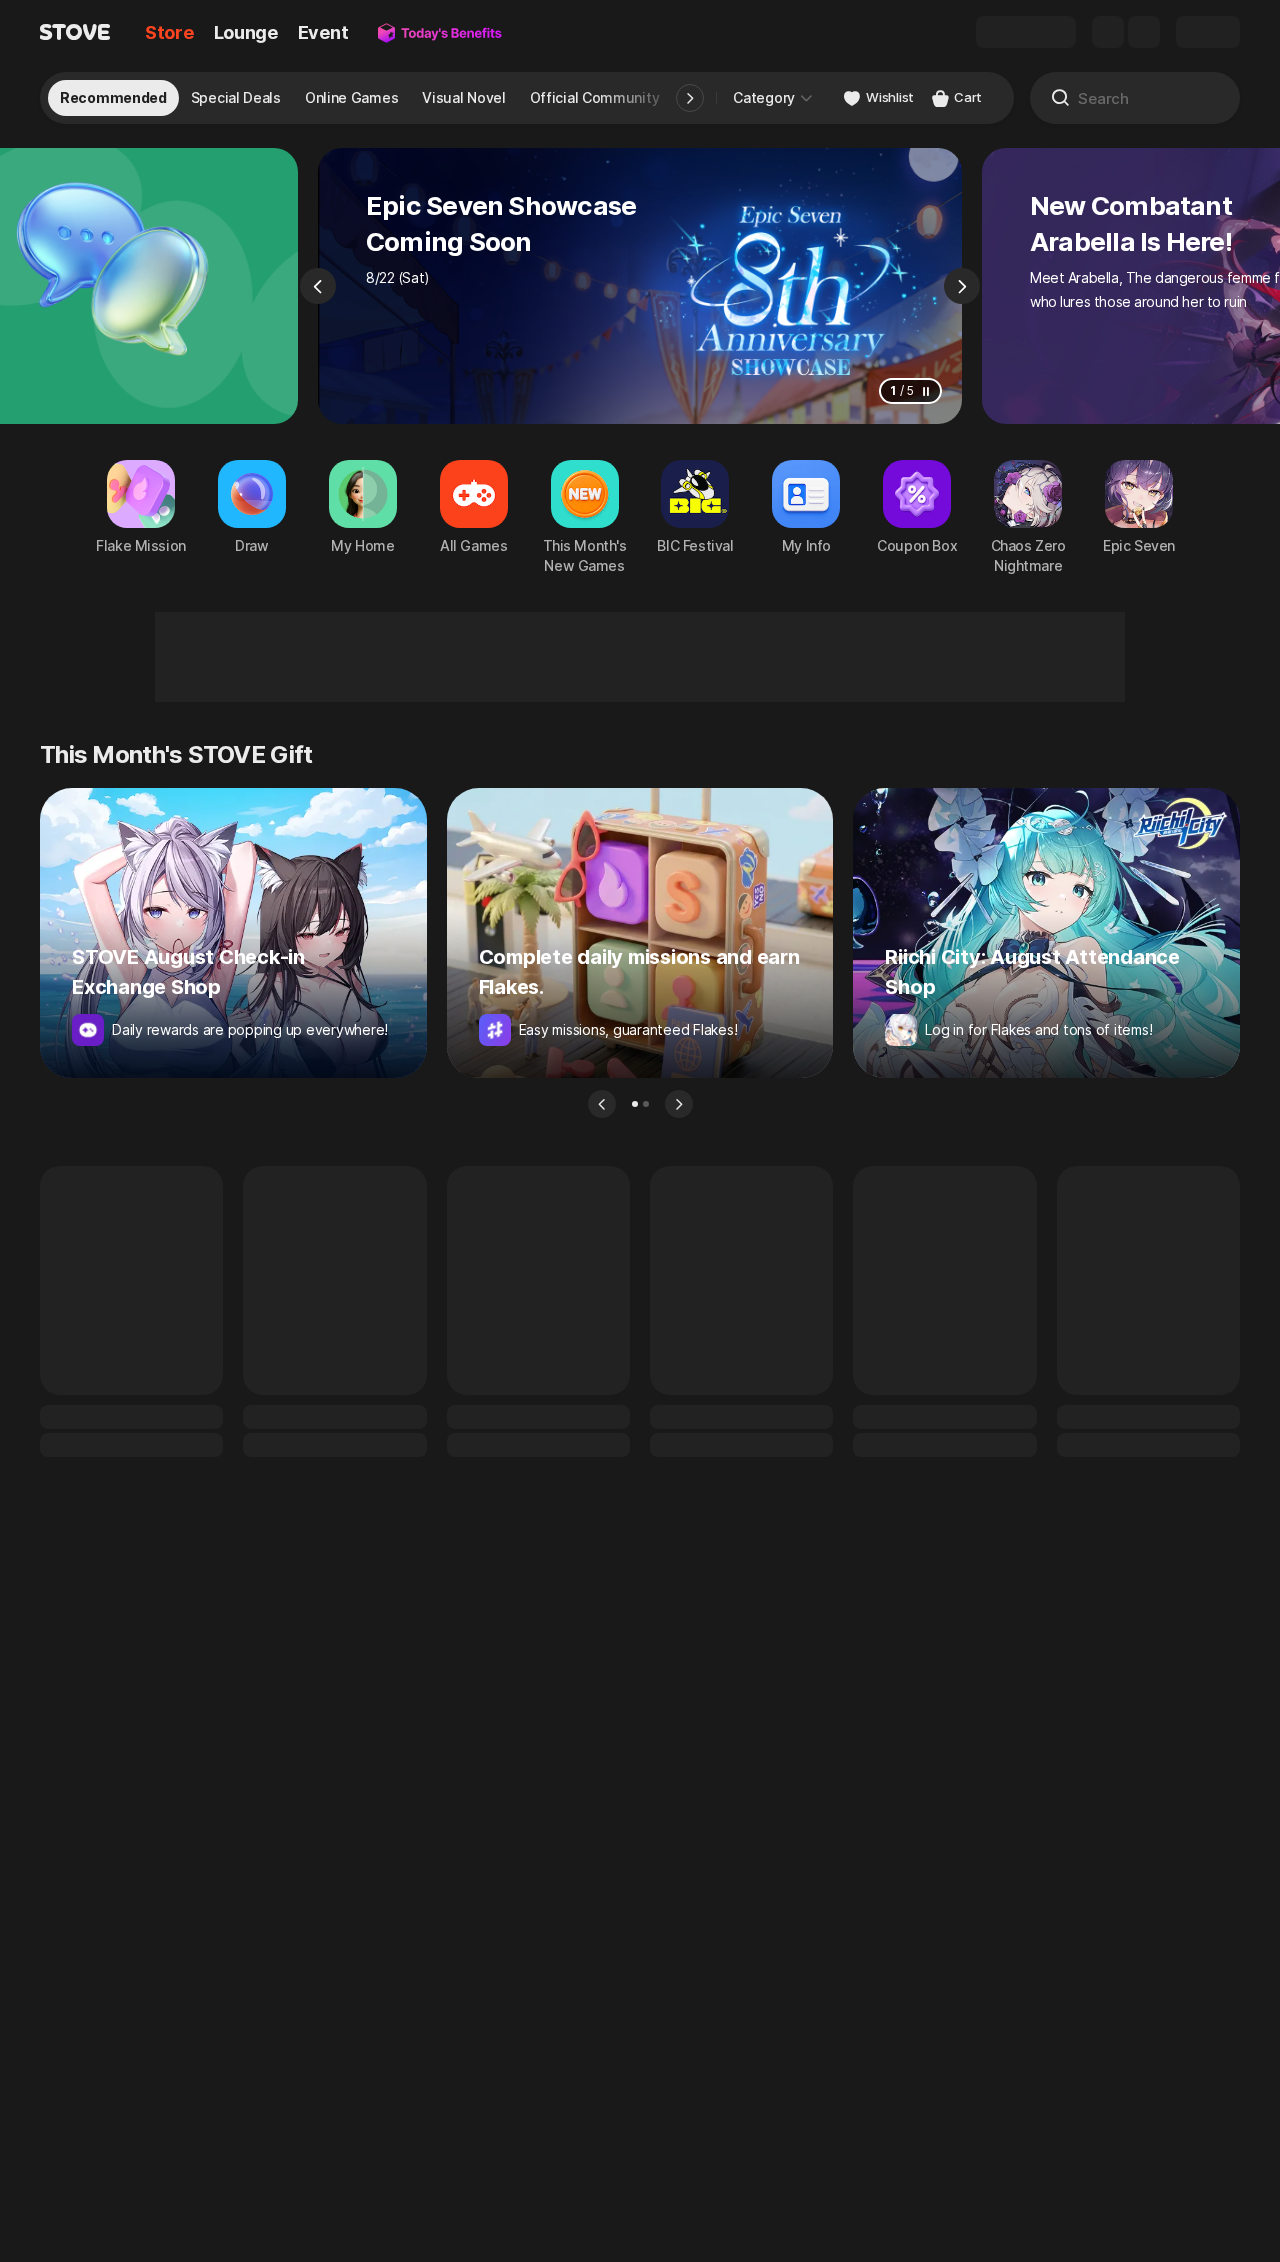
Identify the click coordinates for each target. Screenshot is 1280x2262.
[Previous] (318, 286)
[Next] (962, 286)
